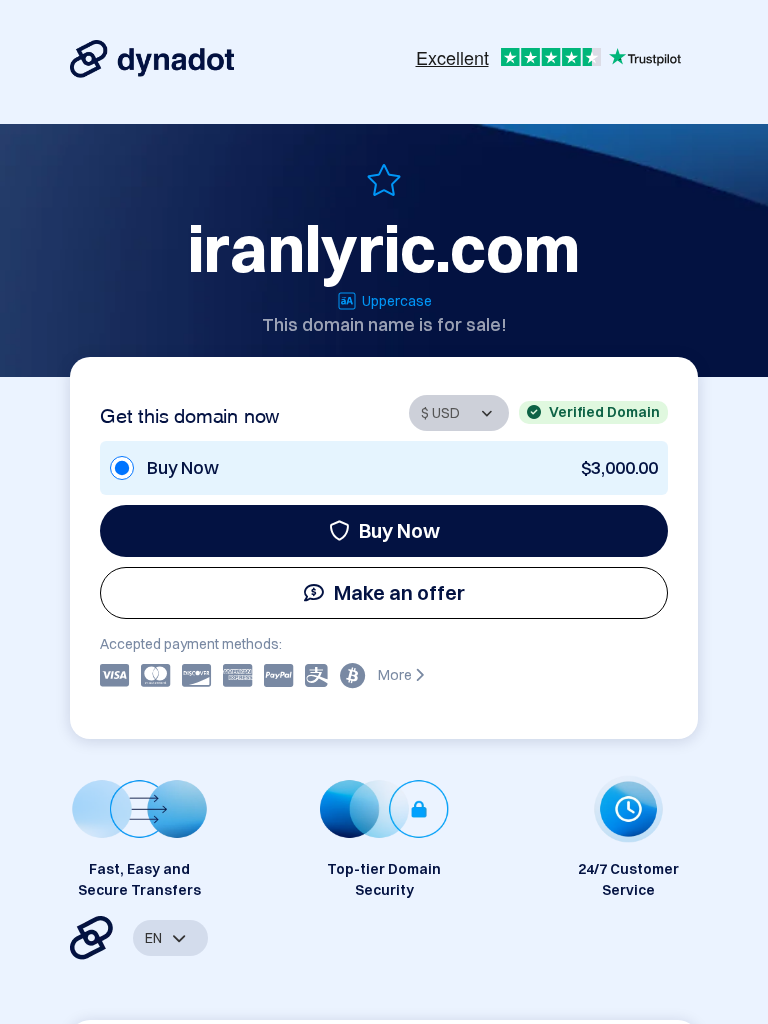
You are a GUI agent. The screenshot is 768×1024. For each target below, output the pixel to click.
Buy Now (399, 530)
